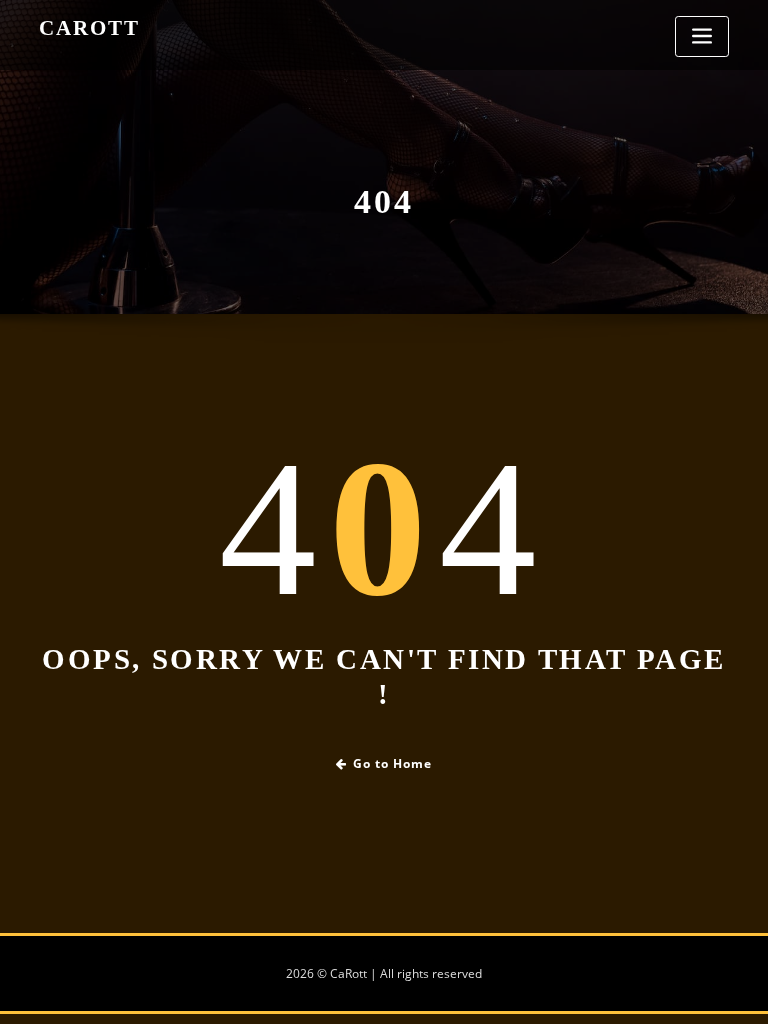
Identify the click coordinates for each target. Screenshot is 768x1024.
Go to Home (392, 763)
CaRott (89, 27)
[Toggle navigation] (702, 36)
